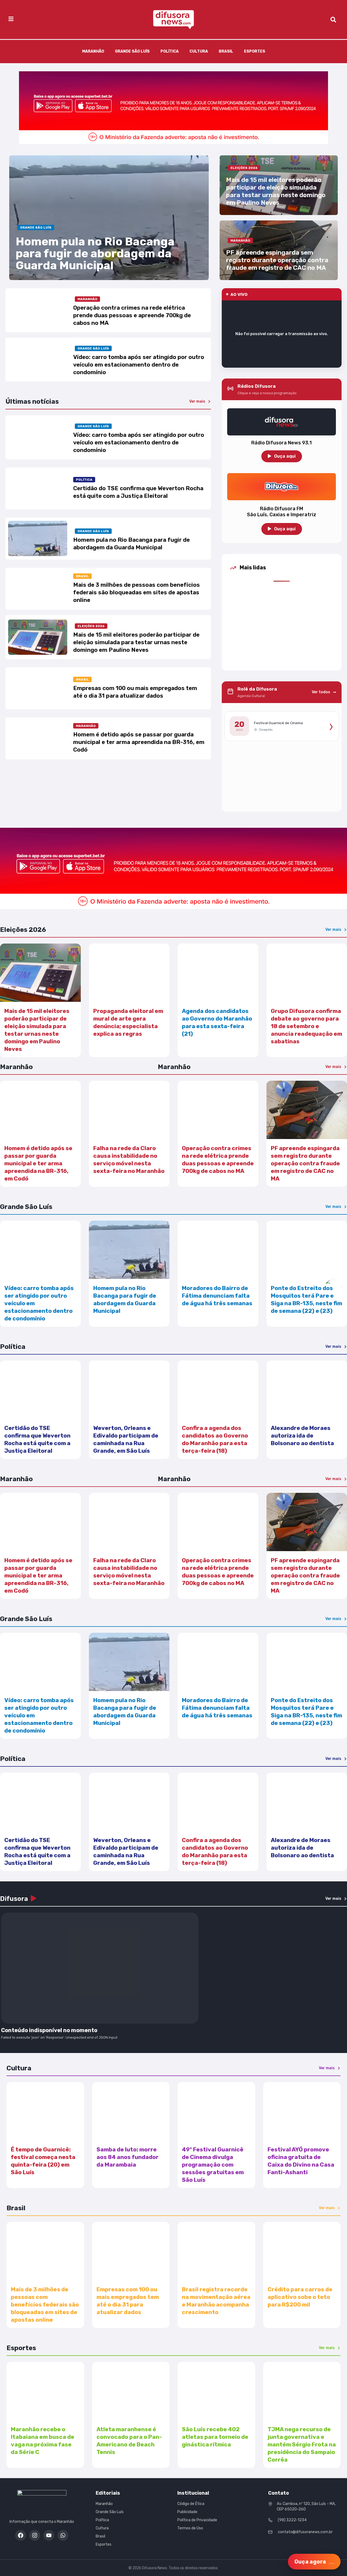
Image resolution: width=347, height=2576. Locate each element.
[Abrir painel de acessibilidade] (333, 1287)
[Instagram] (35, 2535)
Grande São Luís (132, 51)
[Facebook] (21, 2535)
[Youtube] (49, 2535)
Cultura (199, 51)
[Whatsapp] (63, 2535)
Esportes (255, 51)
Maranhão (93, 51)
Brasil (226, 51)
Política (170, 51)
